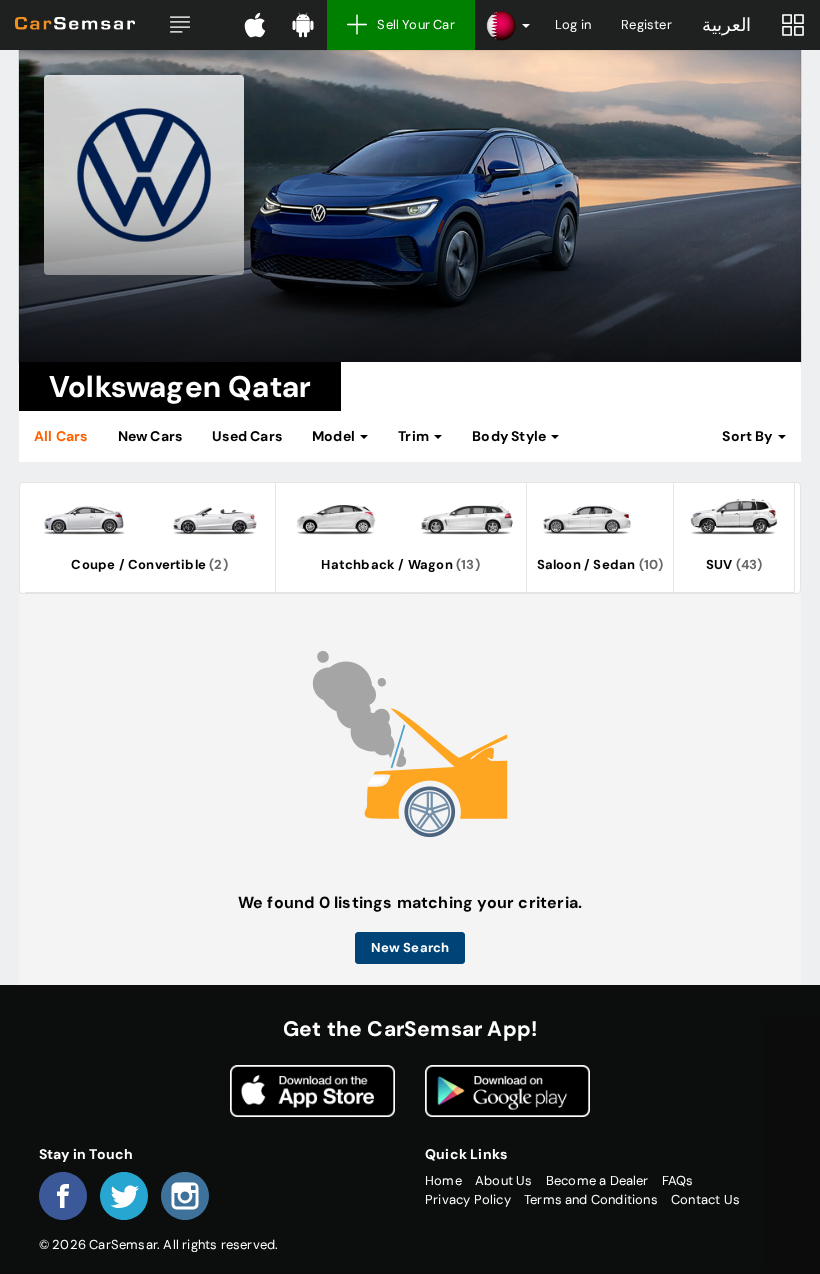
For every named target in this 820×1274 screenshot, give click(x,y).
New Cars (150, 436)
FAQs (678, 1180)
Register (646, 24)
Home (443, 1180)
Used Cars (247, 436)
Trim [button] (415, 436)
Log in (573, 24)
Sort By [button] (749, 436)
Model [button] (335, 436)
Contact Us (705, 1199)
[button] (180, 25)
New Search (410, 947)
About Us (504, 1180)
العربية (726, 25)
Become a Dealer (597, 1180)
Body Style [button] (510, 436)
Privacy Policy (468, 1199)
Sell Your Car (416, 24)
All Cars (61, 436)
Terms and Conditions (591, 1199)
